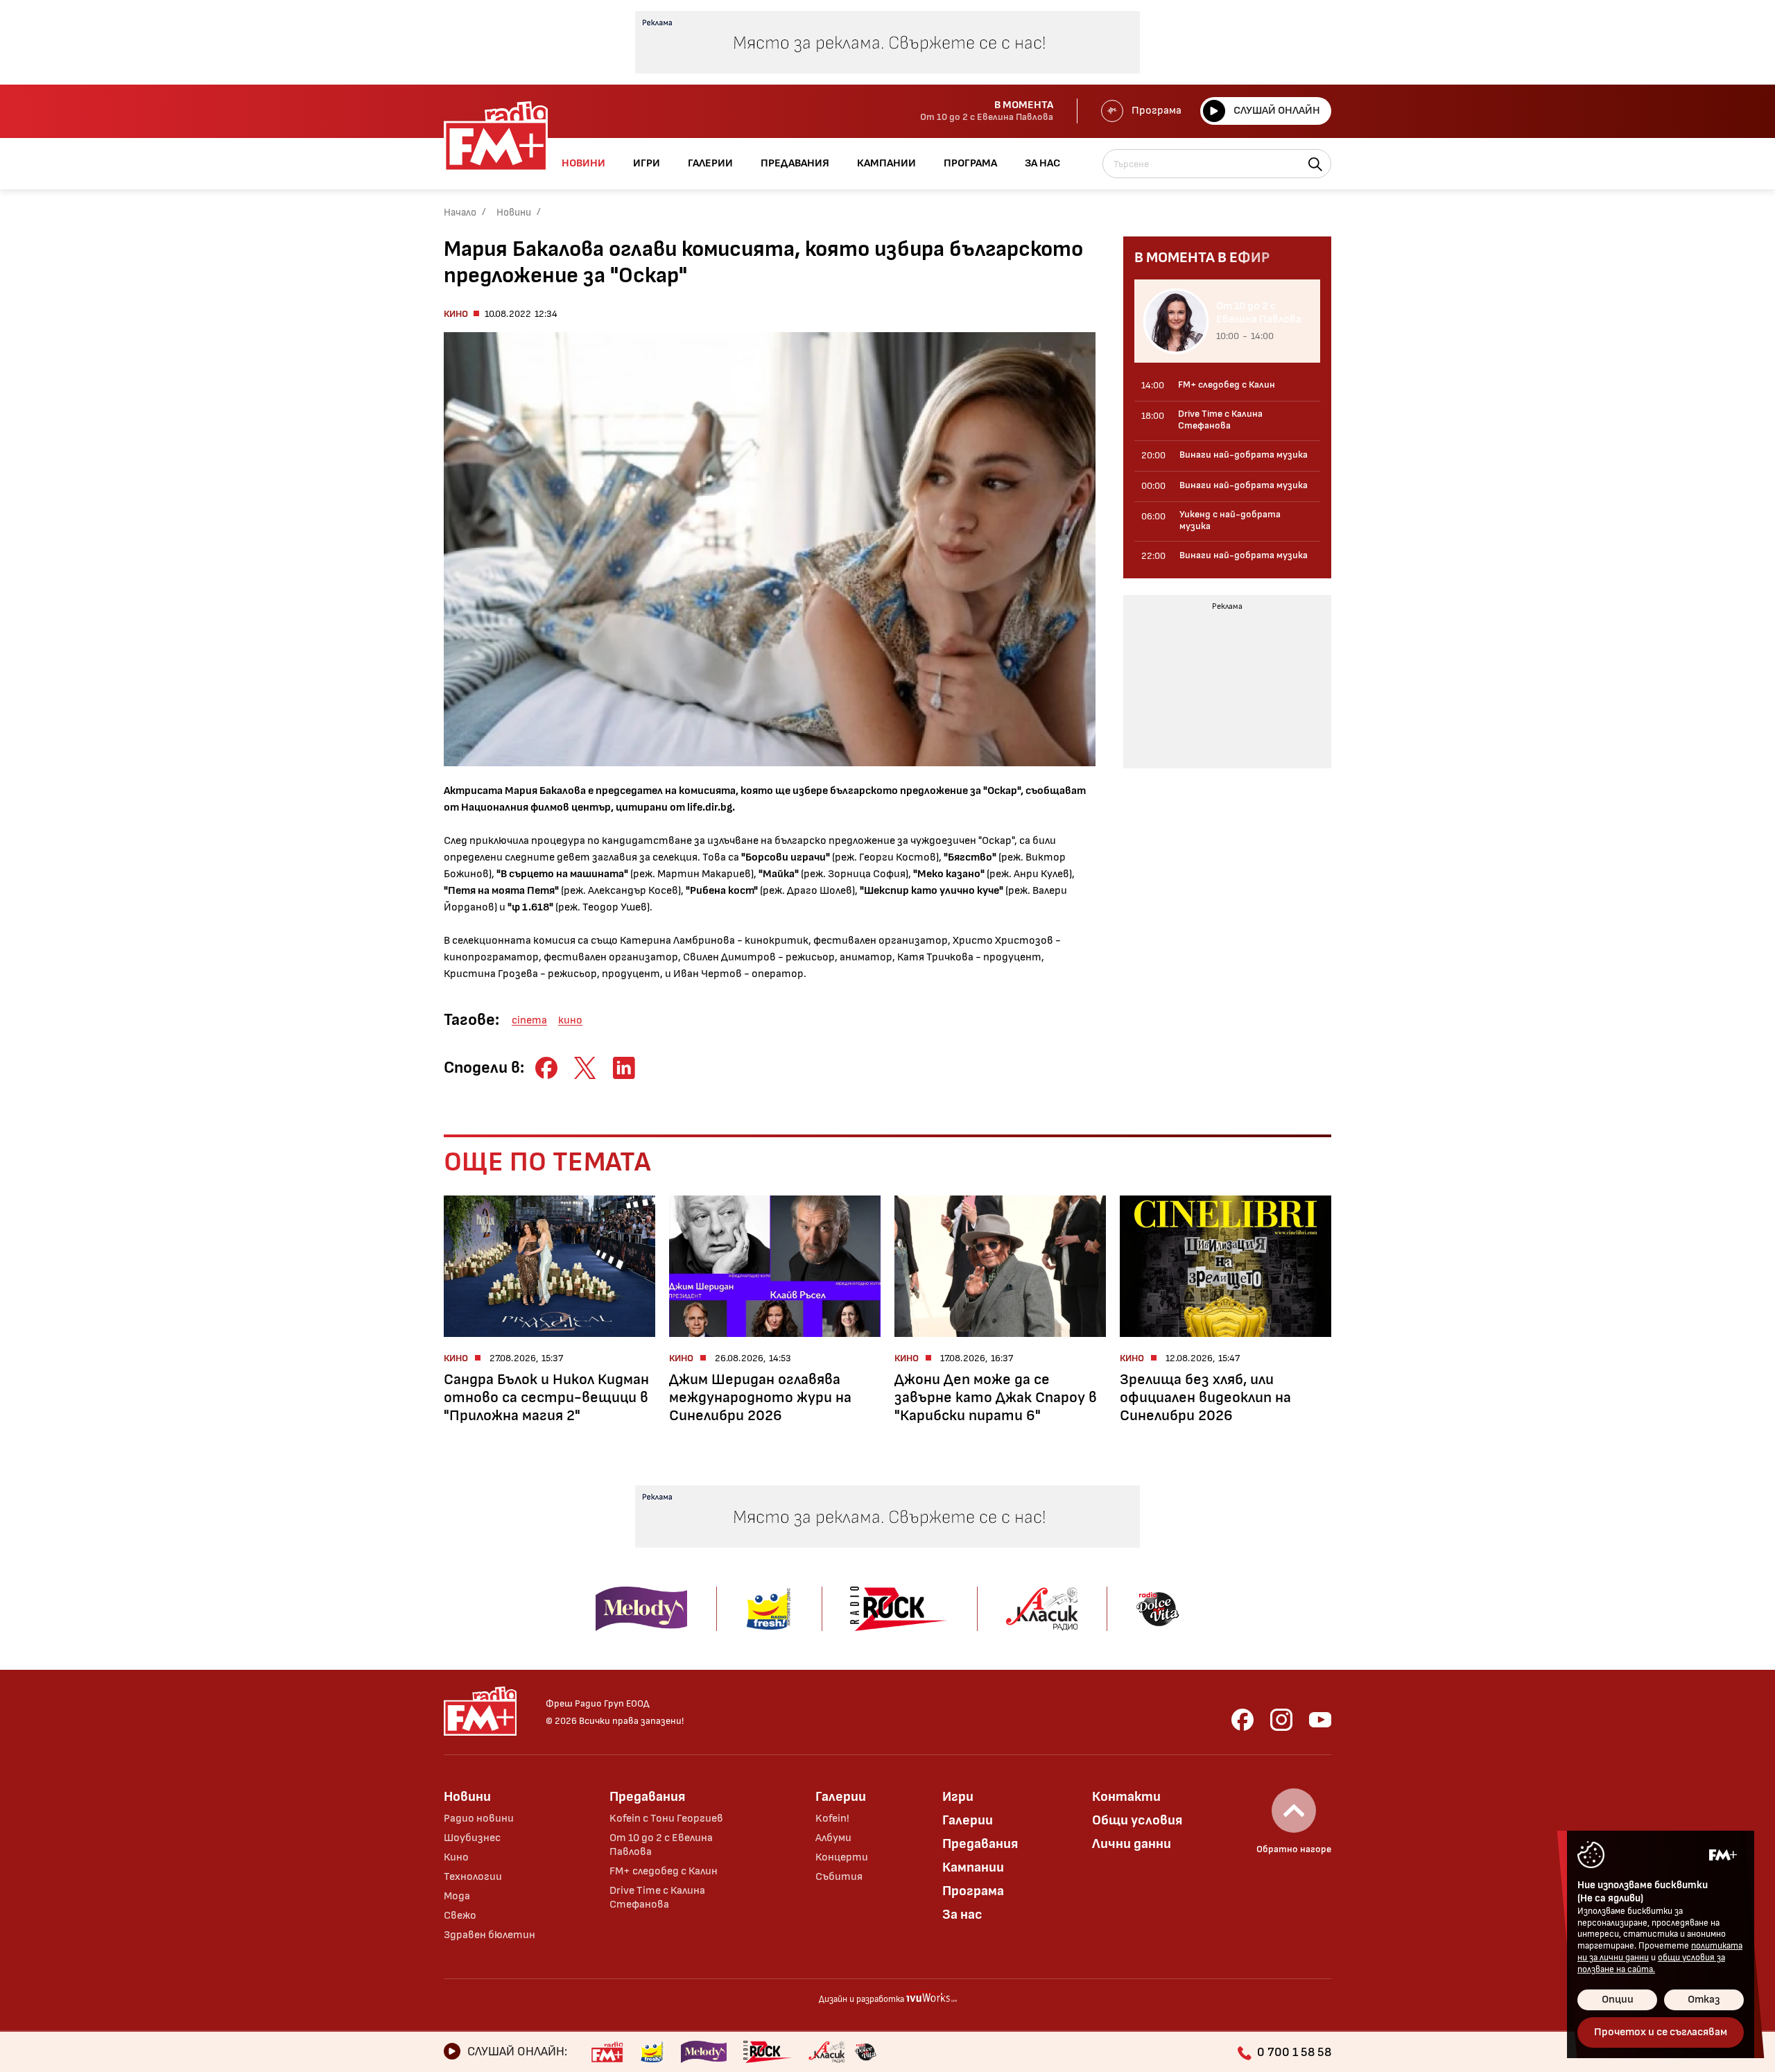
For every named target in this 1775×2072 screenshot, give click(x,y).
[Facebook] (1242, 1720)
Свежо (460, 1916)
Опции (1618, 2000)
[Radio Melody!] (704, 2052)
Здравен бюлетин (490, 1935)
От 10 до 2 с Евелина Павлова (661, 1845)
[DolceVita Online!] (865, 2052)
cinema (529, 1020)
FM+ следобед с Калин (664, 1871)
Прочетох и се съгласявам (1661, 2032)
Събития (839, 1877)
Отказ (1704, 2000)
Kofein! (832, 1819)
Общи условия (1137, 1820)
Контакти (1126, 1797)
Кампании (973, 1867)
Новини (514, 213)
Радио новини (479, 1819)
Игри (958, 1797)
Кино (456, 314)
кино (570, 1020)
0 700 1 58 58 (1294, 2052)
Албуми (833, 1838)
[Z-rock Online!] (768, 2052)
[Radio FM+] (607, 2052)
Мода (457, 1896)
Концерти (842, 1857)
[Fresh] (652, 2052)
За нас (962, 1915)
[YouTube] (1320, 1720)
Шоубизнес (472, 1838)
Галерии (841, 1797)
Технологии (473, 1877)
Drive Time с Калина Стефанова (657, 1898)
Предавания (647, 1797)
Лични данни (1132, 1844)
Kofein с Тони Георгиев (666, 1819)
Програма (1157, 111)
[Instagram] (1281, 1720)
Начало (460, 213)
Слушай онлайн (1277, 111)
